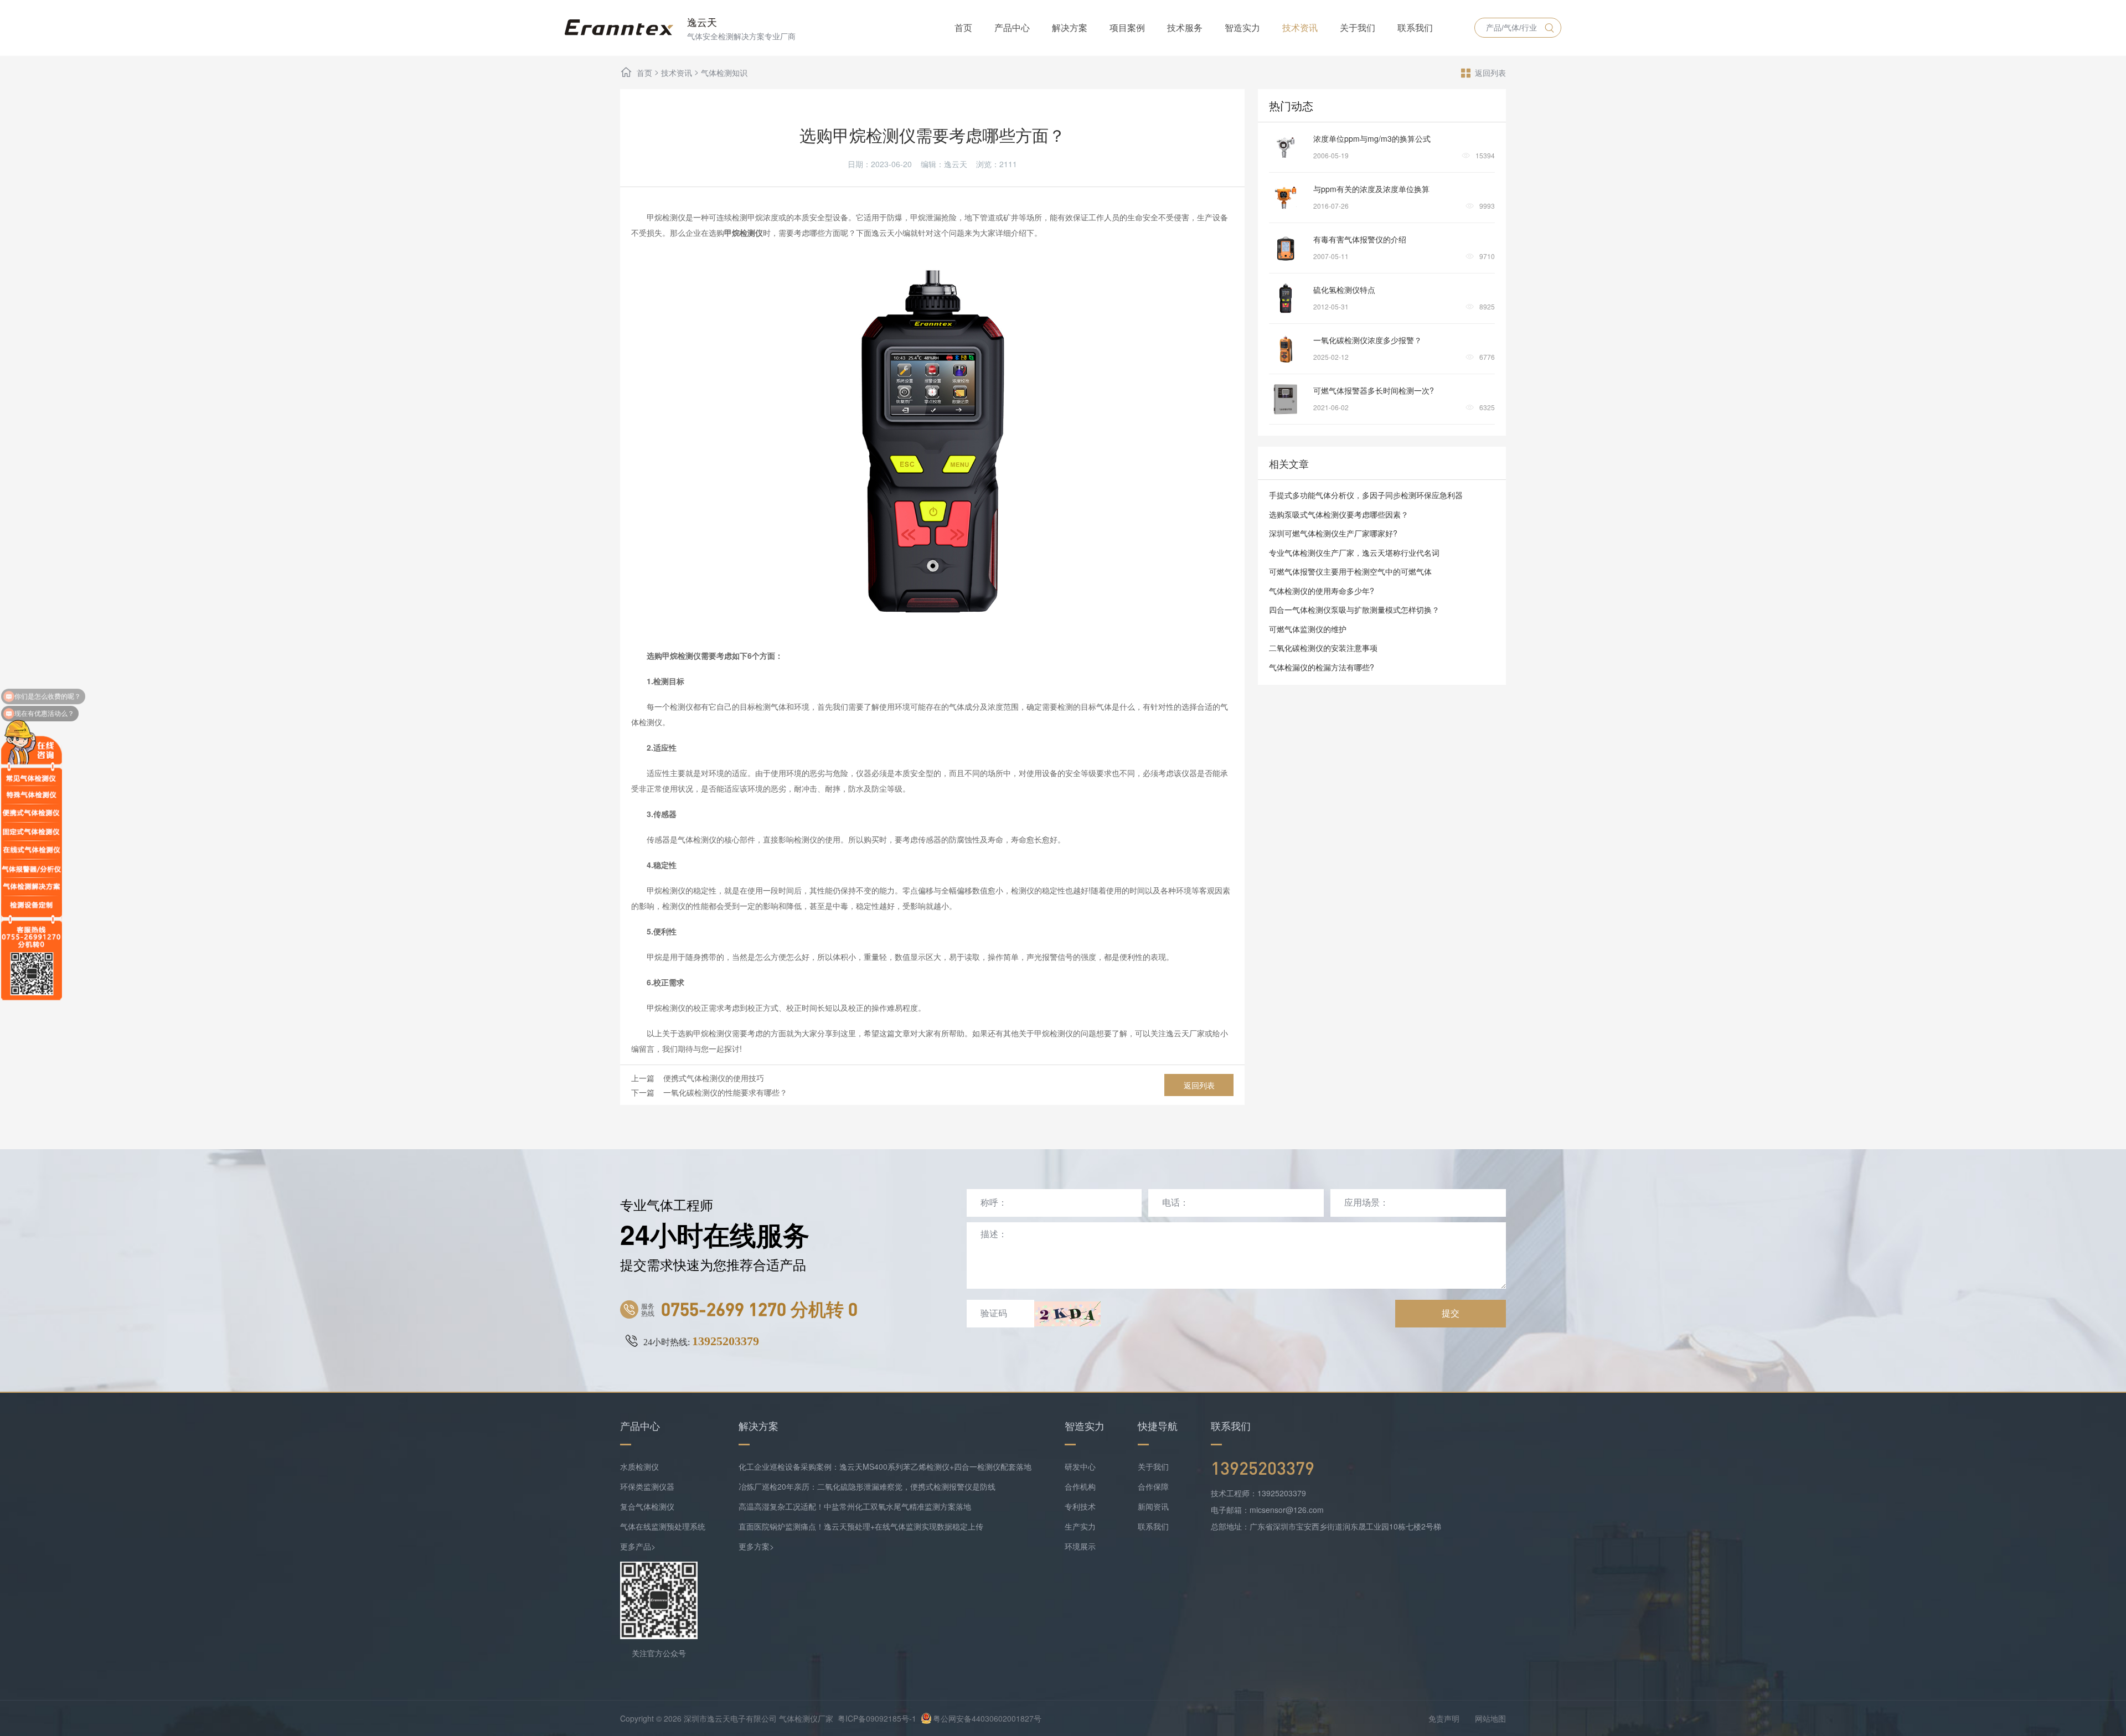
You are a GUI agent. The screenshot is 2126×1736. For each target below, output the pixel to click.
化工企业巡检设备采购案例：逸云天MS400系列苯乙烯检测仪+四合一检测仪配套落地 (885, 1466)
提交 (1451, 1313)
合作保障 (1153, 1486)
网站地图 (1490, 1718)
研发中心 (1080, 1466)
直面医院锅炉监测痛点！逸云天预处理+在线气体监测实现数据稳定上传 (861, 1526)
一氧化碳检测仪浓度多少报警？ (1368, 340)
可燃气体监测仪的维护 (1308, 629)
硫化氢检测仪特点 (1344, 290)
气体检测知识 (724, 73)
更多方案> (756, 1546)
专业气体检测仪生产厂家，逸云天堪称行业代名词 (1354, 552)
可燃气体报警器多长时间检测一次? (1374, 390)
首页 (963, 27)
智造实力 (1242, 27)
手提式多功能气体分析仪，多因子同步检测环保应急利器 (1366, 495)
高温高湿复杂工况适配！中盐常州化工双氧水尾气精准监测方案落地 (855, 1506)
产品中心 (1012, 27)
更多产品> (638, 1546)
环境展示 (1080, 1546)
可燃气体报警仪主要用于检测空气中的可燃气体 (1350, 571)
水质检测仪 (639, 1466)
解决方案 (1070, 27)
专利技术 (1080, 1506)
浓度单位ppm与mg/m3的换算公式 (1372, 138)
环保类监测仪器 (647, 1486)
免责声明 (1444, 1718)
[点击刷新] (1067, 1314)
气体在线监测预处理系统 (663, 1526)
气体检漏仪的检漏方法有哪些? (1322, 667)
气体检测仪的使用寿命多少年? (1322, 591)
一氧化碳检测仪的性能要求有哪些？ (725, 1092)
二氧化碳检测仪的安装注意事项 (1323, 648)
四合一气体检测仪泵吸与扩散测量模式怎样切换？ (1354, 609)
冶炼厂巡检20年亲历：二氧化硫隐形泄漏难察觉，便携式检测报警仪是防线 (867, 1486)
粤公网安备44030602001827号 (987, 1718)
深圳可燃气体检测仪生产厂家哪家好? (1333, 533)
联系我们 (1415, 27)
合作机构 (1080, 1486)
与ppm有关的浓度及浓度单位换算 (1371, 189)
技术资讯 (1300, 27)
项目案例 (1127, 27)
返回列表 (1490, 73)
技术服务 (1185, 27)
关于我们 (1358, 27)
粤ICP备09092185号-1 (877, 1718)
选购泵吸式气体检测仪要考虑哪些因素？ (1339, 514)
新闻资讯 (1153, 1506)
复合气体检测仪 (647, 1506)
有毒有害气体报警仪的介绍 (1360, 239)
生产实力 (1080, 1526)
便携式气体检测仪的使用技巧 (714, 1078)
